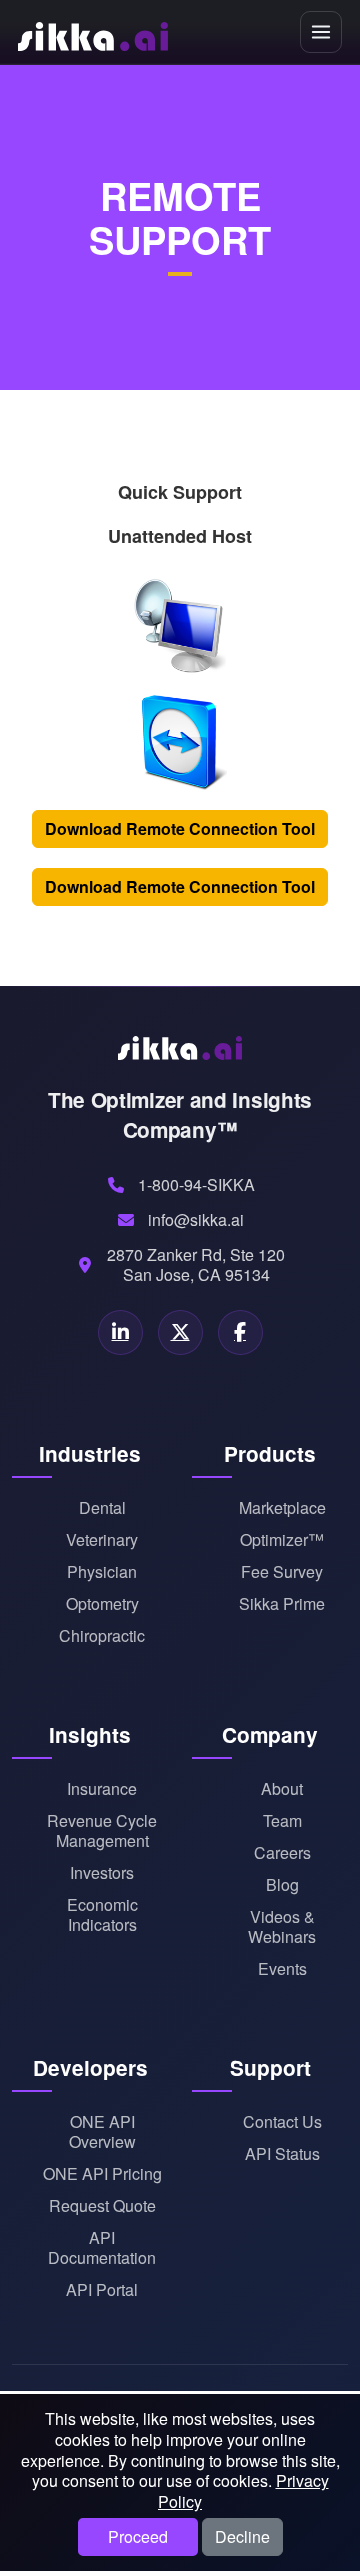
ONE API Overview (102, 2132)
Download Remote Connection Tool (180, 828)
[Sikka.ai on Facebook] (240, 1332)
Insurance (102, 1789)
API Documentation (102, 2248)
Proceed (138, 2536)
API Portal (102, 2290)
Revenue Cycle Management (102, 1831)
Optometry (102, 1604)
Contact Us (282, 2122)
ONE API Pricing (102, 2174)
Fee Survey (282, 1572)
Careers (282, 1853)
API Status (282, 2154)
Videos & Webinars (282, 1927)
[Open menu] (321, 32)
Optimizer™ (282, 1540)
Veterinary (102, 1540)
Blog (282, 1885)
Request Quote (102, 2206)
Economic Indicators (102, 1915)
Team (282, 1821)
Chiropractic (102, 1636)
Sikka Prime (282, 1604)
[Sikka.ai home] (93, 31)
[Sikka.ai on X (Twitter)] (180, 1332)
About (282, 1789)
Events (282, 1969)
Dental (102, 1508)
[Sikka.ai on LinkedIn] (120, 1332)
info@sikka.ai (196, 1220)
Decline (242, 2536)
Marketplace (282, 1508)
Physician (102, 1572)
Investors (102, 1873)
